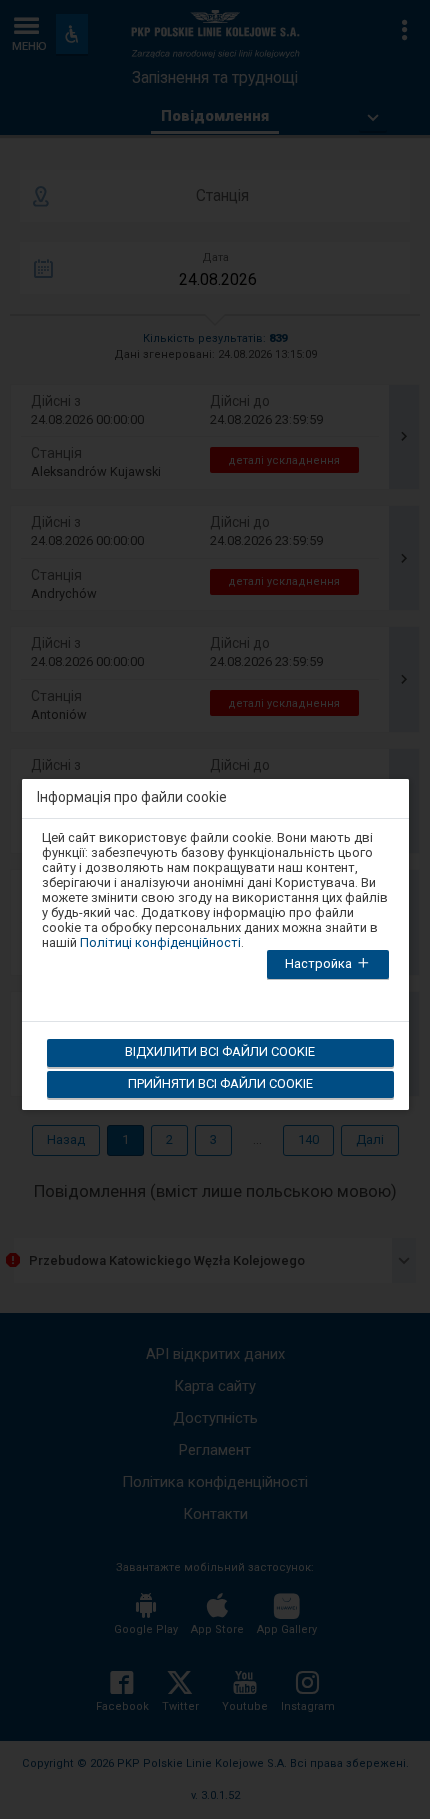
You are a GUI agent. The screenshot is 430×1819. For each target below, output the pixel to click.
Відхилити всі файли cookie (220, 1051)
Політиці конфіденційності (160, 942)
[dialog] (215, 932)
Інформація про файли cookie (132, 797)
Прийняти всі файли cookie (220, 1083)
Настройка (320, 963)
